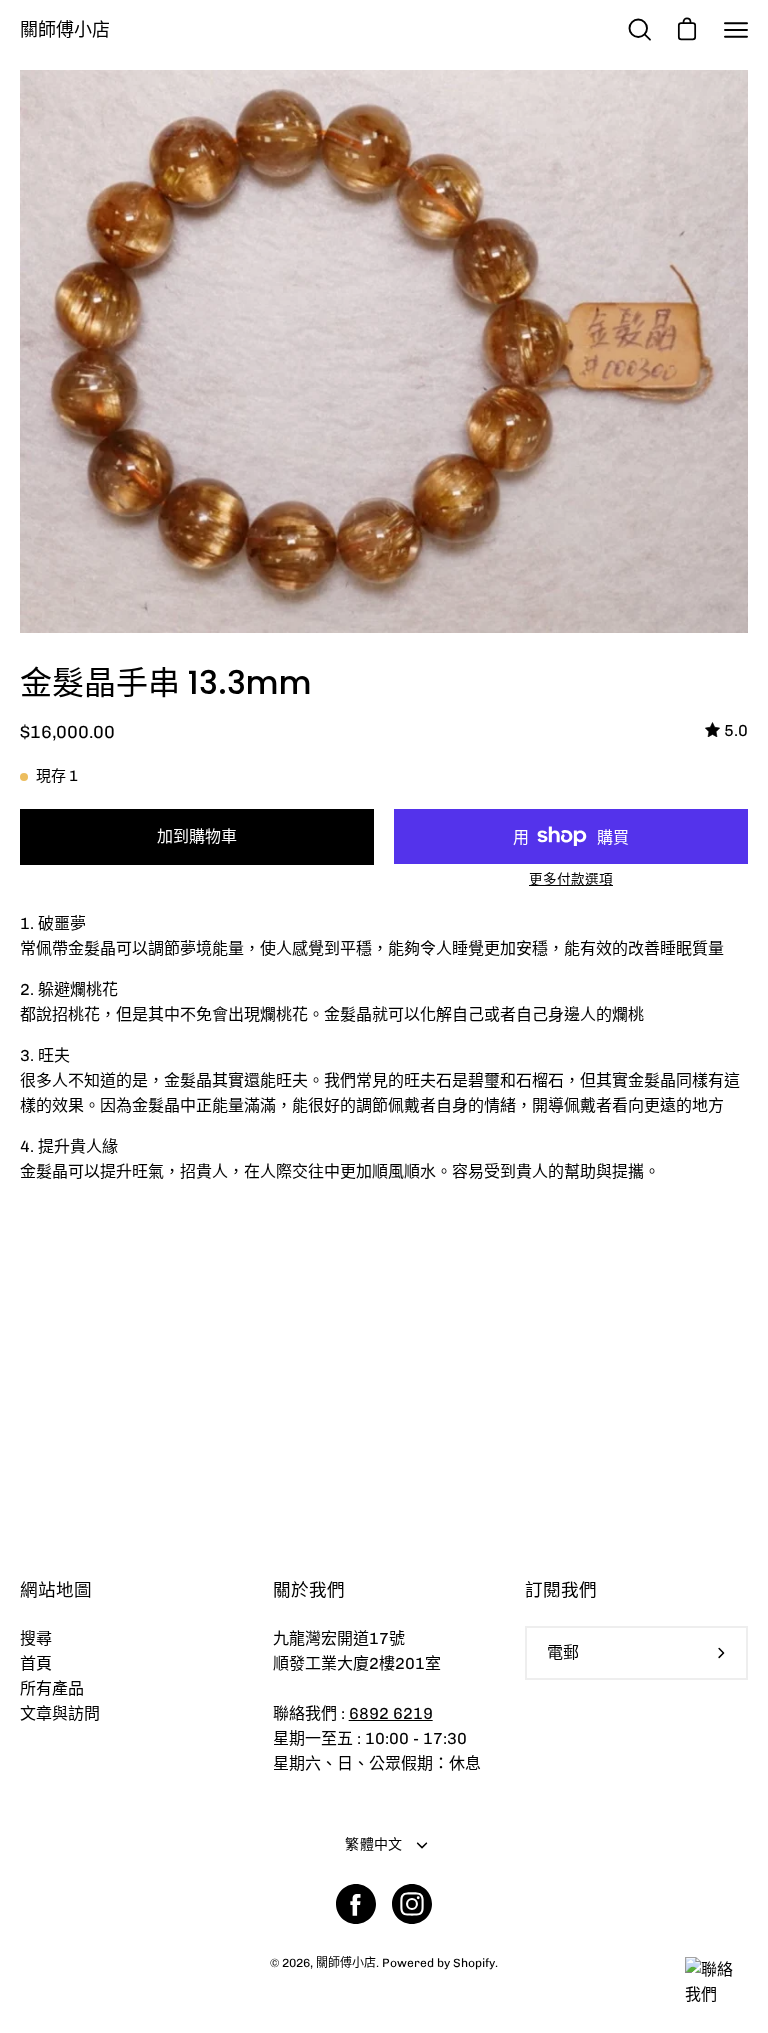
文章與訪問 (60, 1713)
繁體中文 (373, 1844)
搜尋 (36, 1638)
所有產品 (52, 1688)
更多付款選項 (571, 879)
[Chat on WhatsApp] (715, 1994)
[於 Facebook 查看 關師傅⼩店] (356, 1904)
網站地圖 (56, 1590)
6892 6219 (391, 1713)
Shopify (474, 1963)
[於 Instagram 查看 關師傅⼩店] (412, 1904)
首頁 (36, 1663)
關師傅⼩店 (65, 29)
